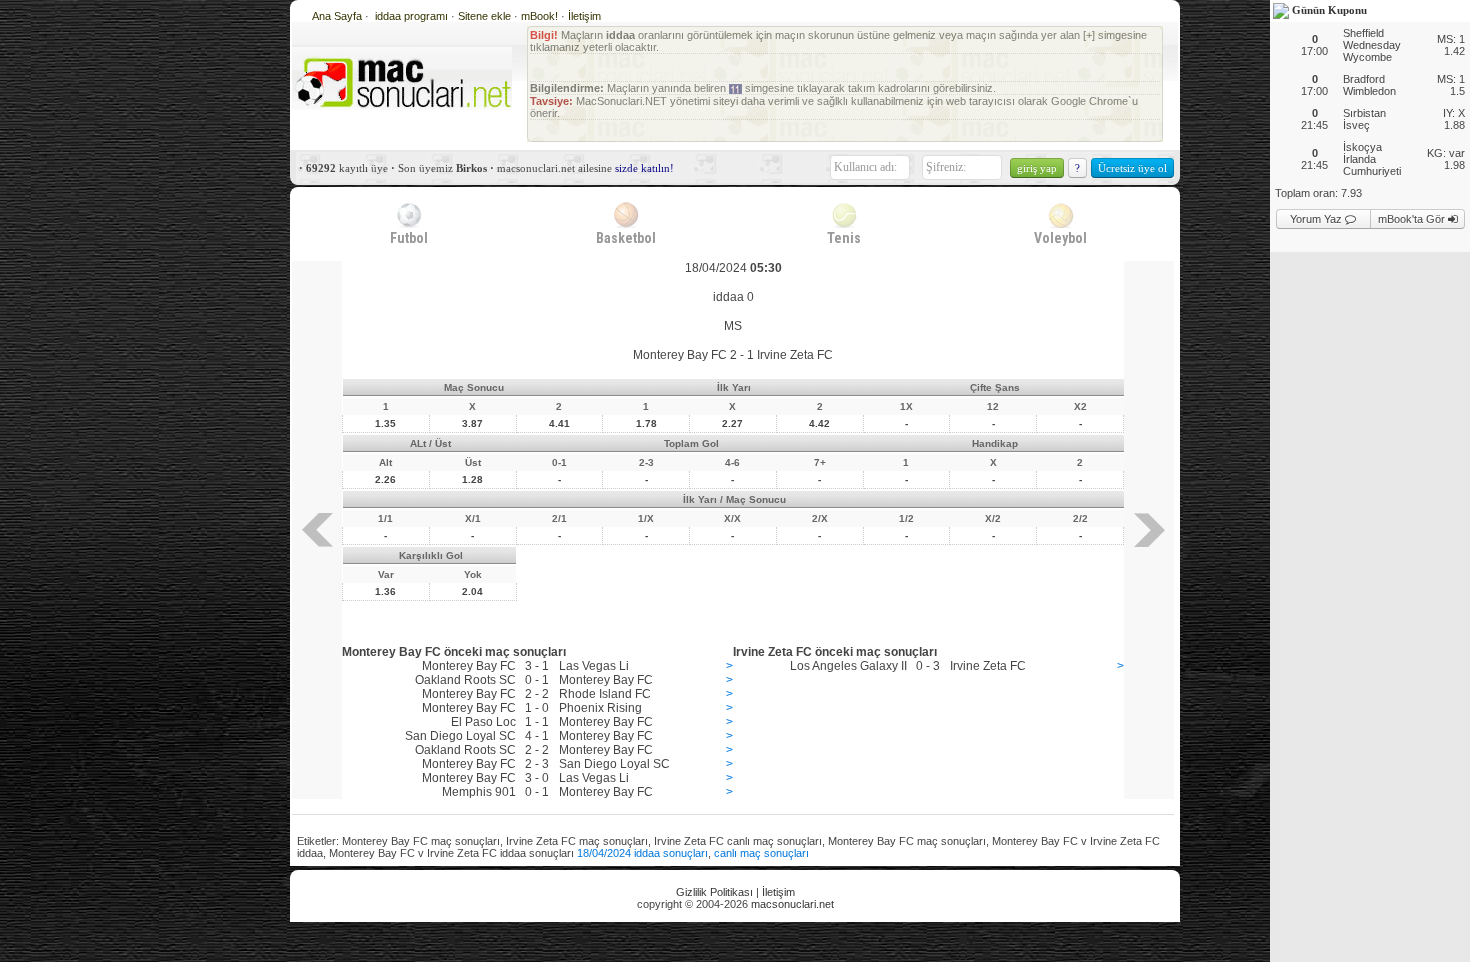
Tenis (844, 238)
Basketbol (626, 238)
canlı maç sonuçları (761, 853)
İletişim (584, 16)
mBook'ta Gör (1413, 219)
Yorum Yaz (1317, 219)
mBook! (539, 16)
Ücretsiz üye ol (1132, 168)
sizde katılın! (644, 168)
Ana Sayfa (337, 16)
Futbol (409, 238)
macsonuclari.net (792, 904)
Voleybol (1060, 238)
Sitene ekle (486, 16)
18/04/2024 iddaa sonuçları (642, 853)
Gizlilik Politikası (714, 892)
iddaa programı (413, 16)
